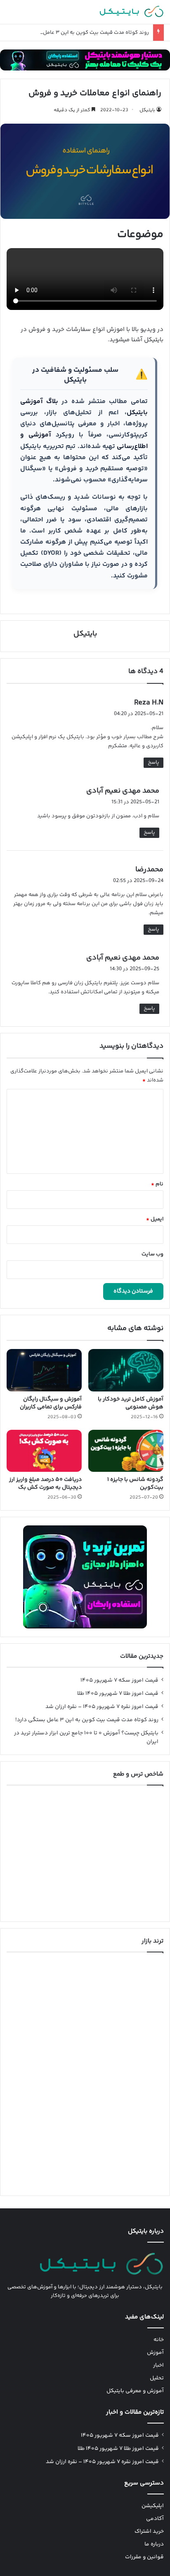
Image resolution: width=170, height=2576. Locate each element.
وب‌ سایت (152, 1254)
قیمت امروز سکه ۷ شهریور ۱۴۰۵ (119, 1680)
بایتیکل (147, 110)
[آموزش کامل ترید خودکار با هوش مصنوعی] (126, 1370)
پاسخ (153, 762)
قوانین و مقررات (144, 2557)
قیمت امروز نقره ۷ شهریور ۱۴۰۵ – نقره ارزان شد (102, 1707)
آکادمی (155, 2519)
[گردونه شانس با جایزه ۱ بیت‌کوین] (126, 1451)
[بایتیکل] (132, 12)
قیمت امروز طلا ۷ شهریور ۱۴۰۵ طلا (118, 1694)
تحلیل (157, 2378)
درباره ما (154, 2544)
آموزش (155, 2353)
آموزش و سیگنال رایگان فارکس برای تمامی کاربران (51, 1403)
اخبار (158, 2365)
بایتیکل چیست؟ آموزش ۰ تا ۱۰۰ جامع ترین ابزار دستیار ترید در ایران (86, 1737)
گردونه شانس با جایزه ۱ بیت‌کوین (135, 1484)
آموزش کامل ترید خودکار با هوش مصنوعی (131, 1403)
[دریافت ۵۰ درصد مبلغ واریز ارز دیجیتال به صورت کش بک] (44, 1451)
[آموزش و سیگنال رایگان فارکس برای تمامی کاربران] (44, 1370)
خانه (159, 2340)
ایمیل (155, 1219)
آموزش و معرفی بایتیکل (135, 2391)
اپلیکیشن (153, 2506)
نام (157, 1184)
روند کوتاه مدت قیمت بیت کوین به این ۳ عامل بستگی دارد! (81, 33)
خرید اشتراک (149, 2531)
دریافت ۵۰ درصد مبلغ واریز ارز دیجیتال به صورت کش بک (45, 1484)
